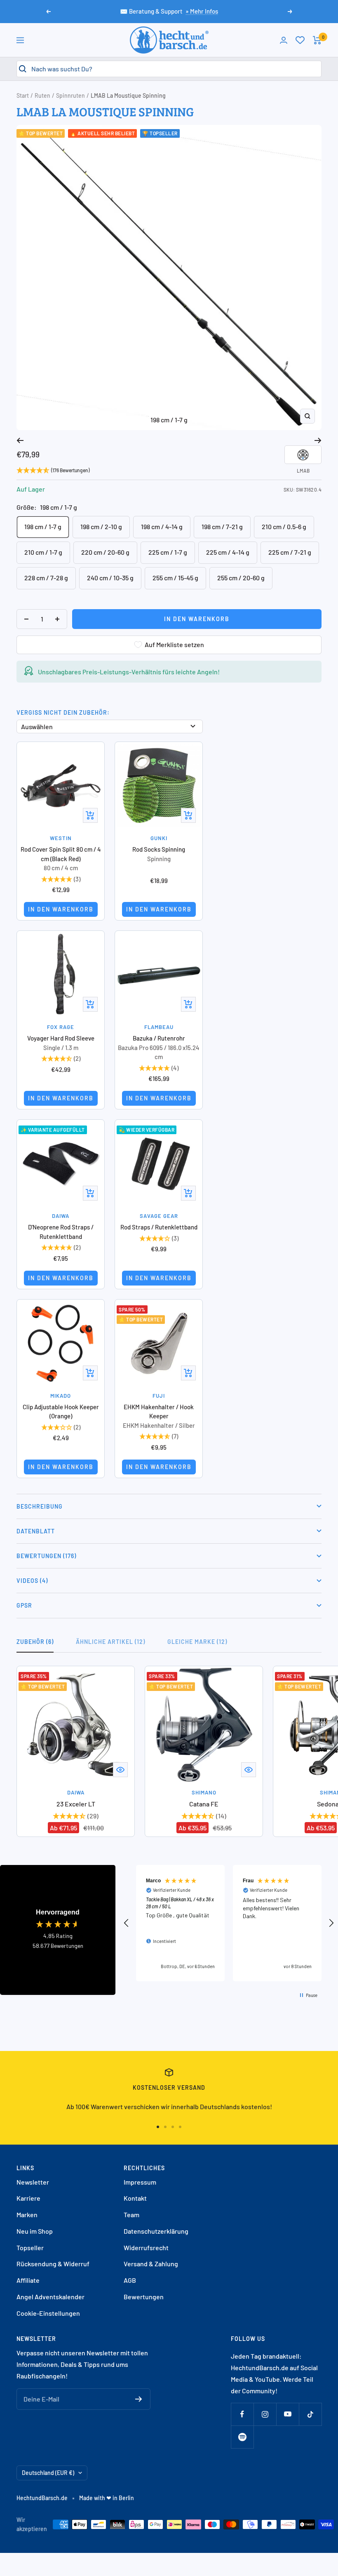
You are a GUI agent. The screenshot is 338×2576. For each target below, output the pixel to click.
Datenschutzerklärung (156, 2231)
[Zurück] (20, 440)
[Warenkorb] (317, 40)
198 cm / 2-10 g (101, 526)
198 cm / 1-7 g (43, 526)
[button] (127, 1923)
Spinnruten (70, 95)
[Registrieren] (139, 2399)
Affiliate (28, 2280)
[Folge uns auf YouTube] (288, 2414)
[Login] (284, 40)
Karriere (28, 2198)
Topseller (30, 2248)
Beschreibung (40, 1506)
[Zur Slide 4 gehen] (180, 2127)
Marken (27, 2215)
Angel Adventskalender (50, 2297)
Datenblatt (36, 1531)
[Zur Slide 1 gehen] (158, 2127)
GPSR (24, 1605)
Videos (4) (32, 1581)
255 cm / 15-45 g (175, 578)
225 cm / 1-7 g (168, 552)
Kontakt (135, 2198)
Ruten (42, 95)
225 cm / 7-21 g (290, 552)
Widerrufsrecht (146, 2248)
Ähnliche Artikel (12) (110, 1642)
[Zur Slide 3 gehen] (173, 2127)
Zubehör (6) (35, 1642)
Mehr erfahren (225, 695)
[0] (300, 40)
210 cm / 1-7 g (43, 552)
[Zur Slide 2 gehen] (165, 2127)
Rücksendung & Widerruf (53, 2264)
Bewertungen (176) (46, 1556)
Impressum (140, 2182)
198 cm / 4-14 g (162, 526)
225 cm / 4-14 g (228, 552)
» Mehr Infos (202, 11)
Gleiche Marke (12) (197, 1642)
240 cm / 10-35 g (110, 578)
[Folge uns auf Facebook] (242, 2414)
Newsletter (33, 2182)
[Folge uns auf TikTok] (310, 2414)
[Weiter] (318, 440)
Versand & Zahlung (151, 2264)
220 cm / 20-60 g (105, 552)
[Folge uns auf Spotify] (242, 2437)
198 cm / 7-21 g (222, 526)
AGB (130, 2280)
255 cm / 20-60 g (241, 578)
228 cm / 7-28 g (46, 578)
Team (131, 2215)
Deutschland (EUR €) (48, 2473)
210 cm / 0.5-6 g (284, 526)
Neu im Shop (35, 2231)
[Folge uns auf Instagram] (265, 2414)
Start (23, 95)
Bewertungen (144, 2297)
